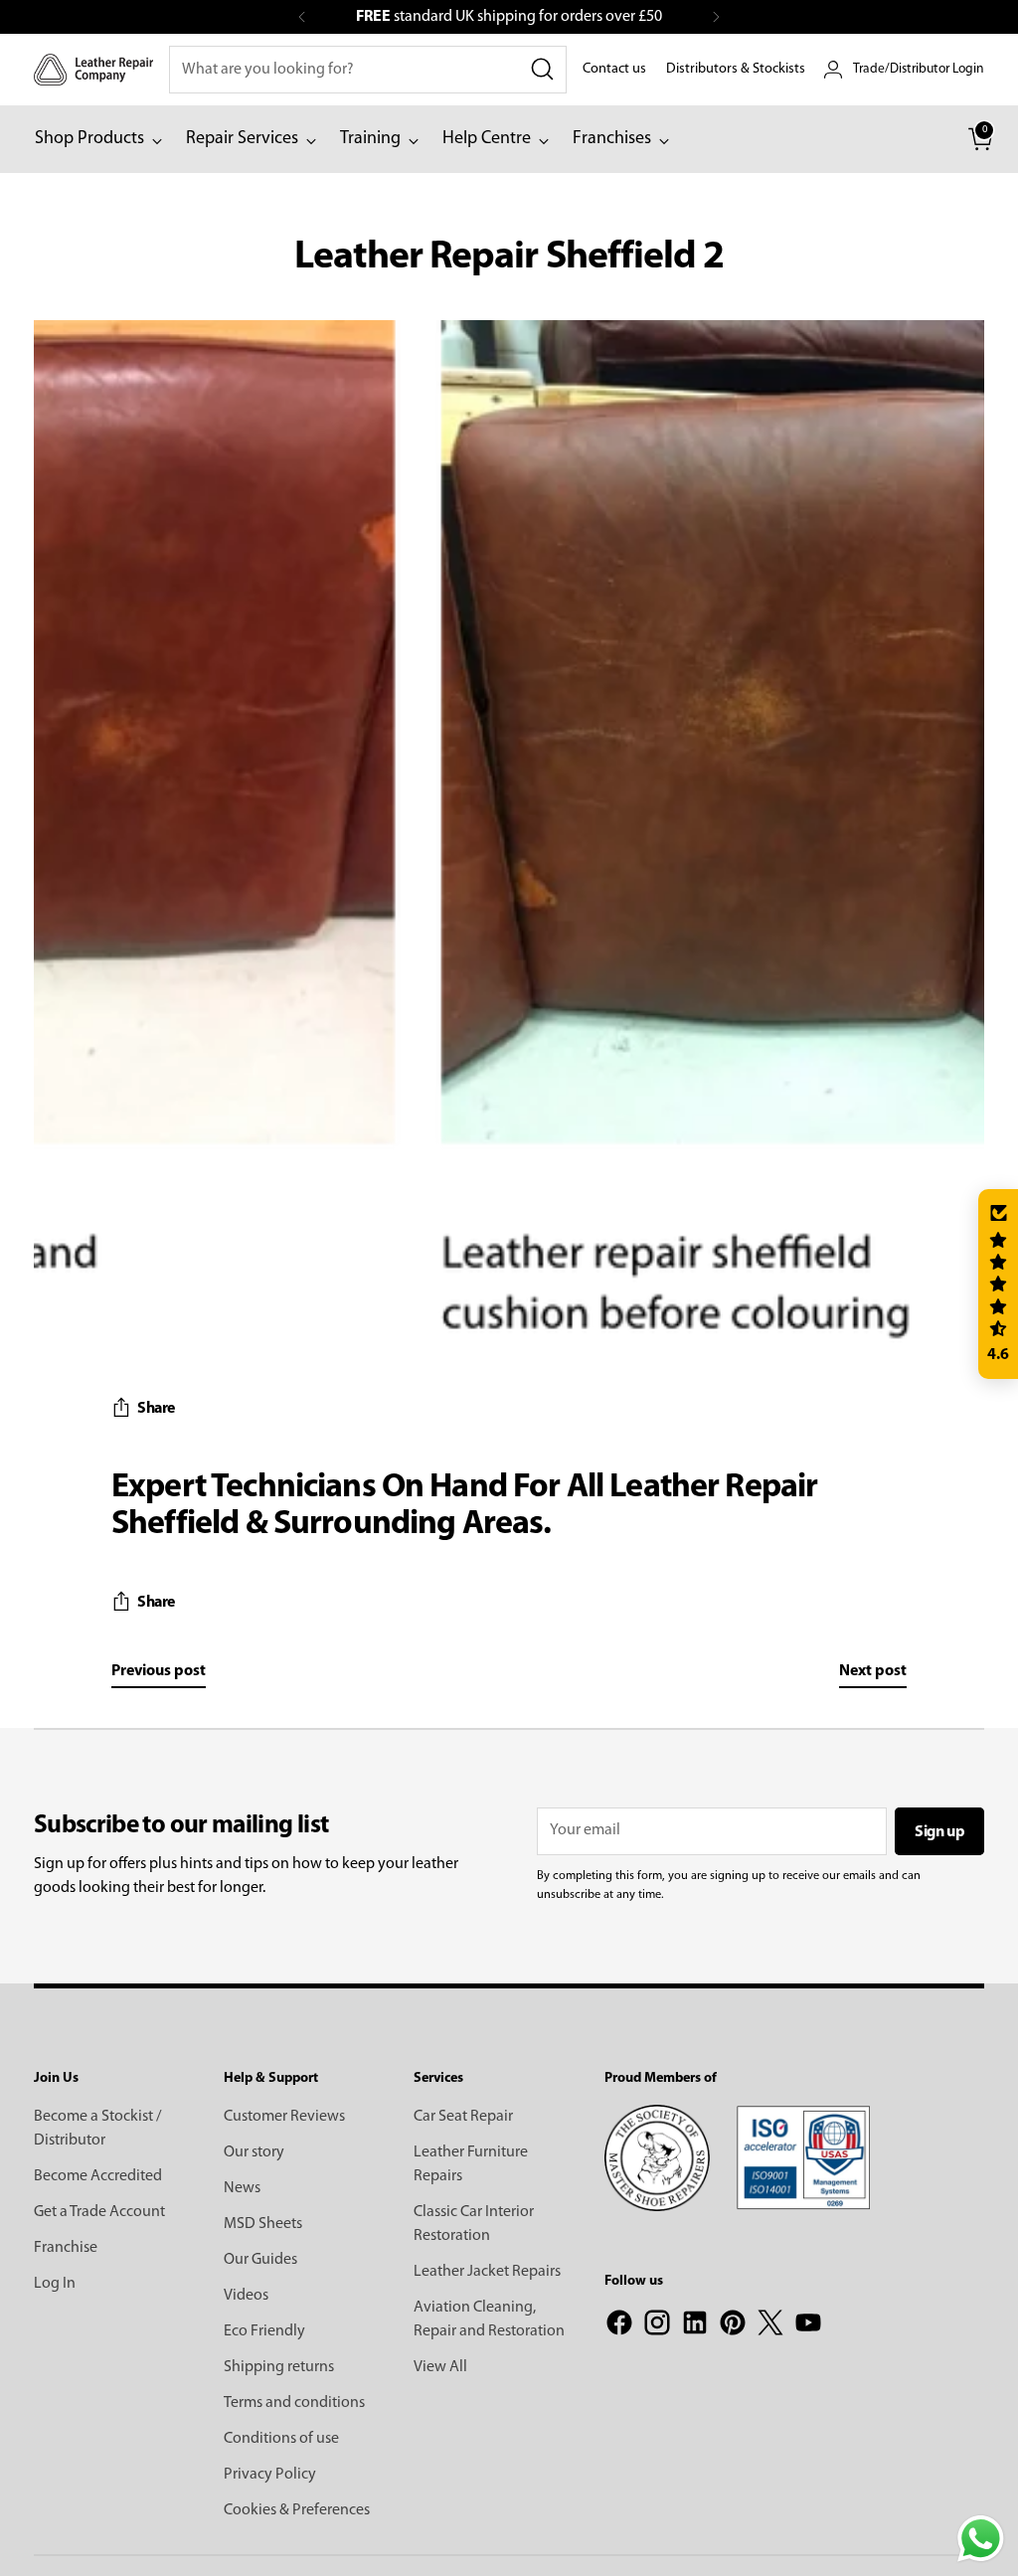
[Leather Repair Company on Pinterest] (733, 2326)
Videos (246, 2296)
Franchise (66, 2248)
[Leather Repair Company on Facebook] (619, 2326)
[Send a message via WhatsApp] (981, 2539)
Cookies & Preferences (297, 2510)
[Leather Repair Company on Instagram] (657, 2326)
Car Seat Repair (463, 2117)
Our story (254, 2152)
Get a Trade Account (99, 2212)
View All (440, 2367)
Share (156, 1409)
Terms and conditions (294, 2403)
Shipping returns (279, 2367)
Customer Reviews (284, 2117)
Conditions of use (281, 2439)
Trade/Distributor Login (919, 69)
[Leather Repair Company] (93, 69)
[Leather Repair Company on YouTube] (808, 2326)
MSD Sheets (263, 2224)
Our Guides (260, 2260)
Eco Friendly (264, 2331)
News (242, 2188)
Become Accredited (98, 2176)
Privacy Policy (270, 2475)
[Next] (716, 17)
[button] (998, 1285)
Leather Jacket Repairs (487, 2272)
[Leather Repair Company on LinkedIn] (695, 2326)
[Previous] (302, 17)
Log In (55, 2284)
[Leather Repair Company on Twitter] (770, 2326)
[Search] (543, 70)
